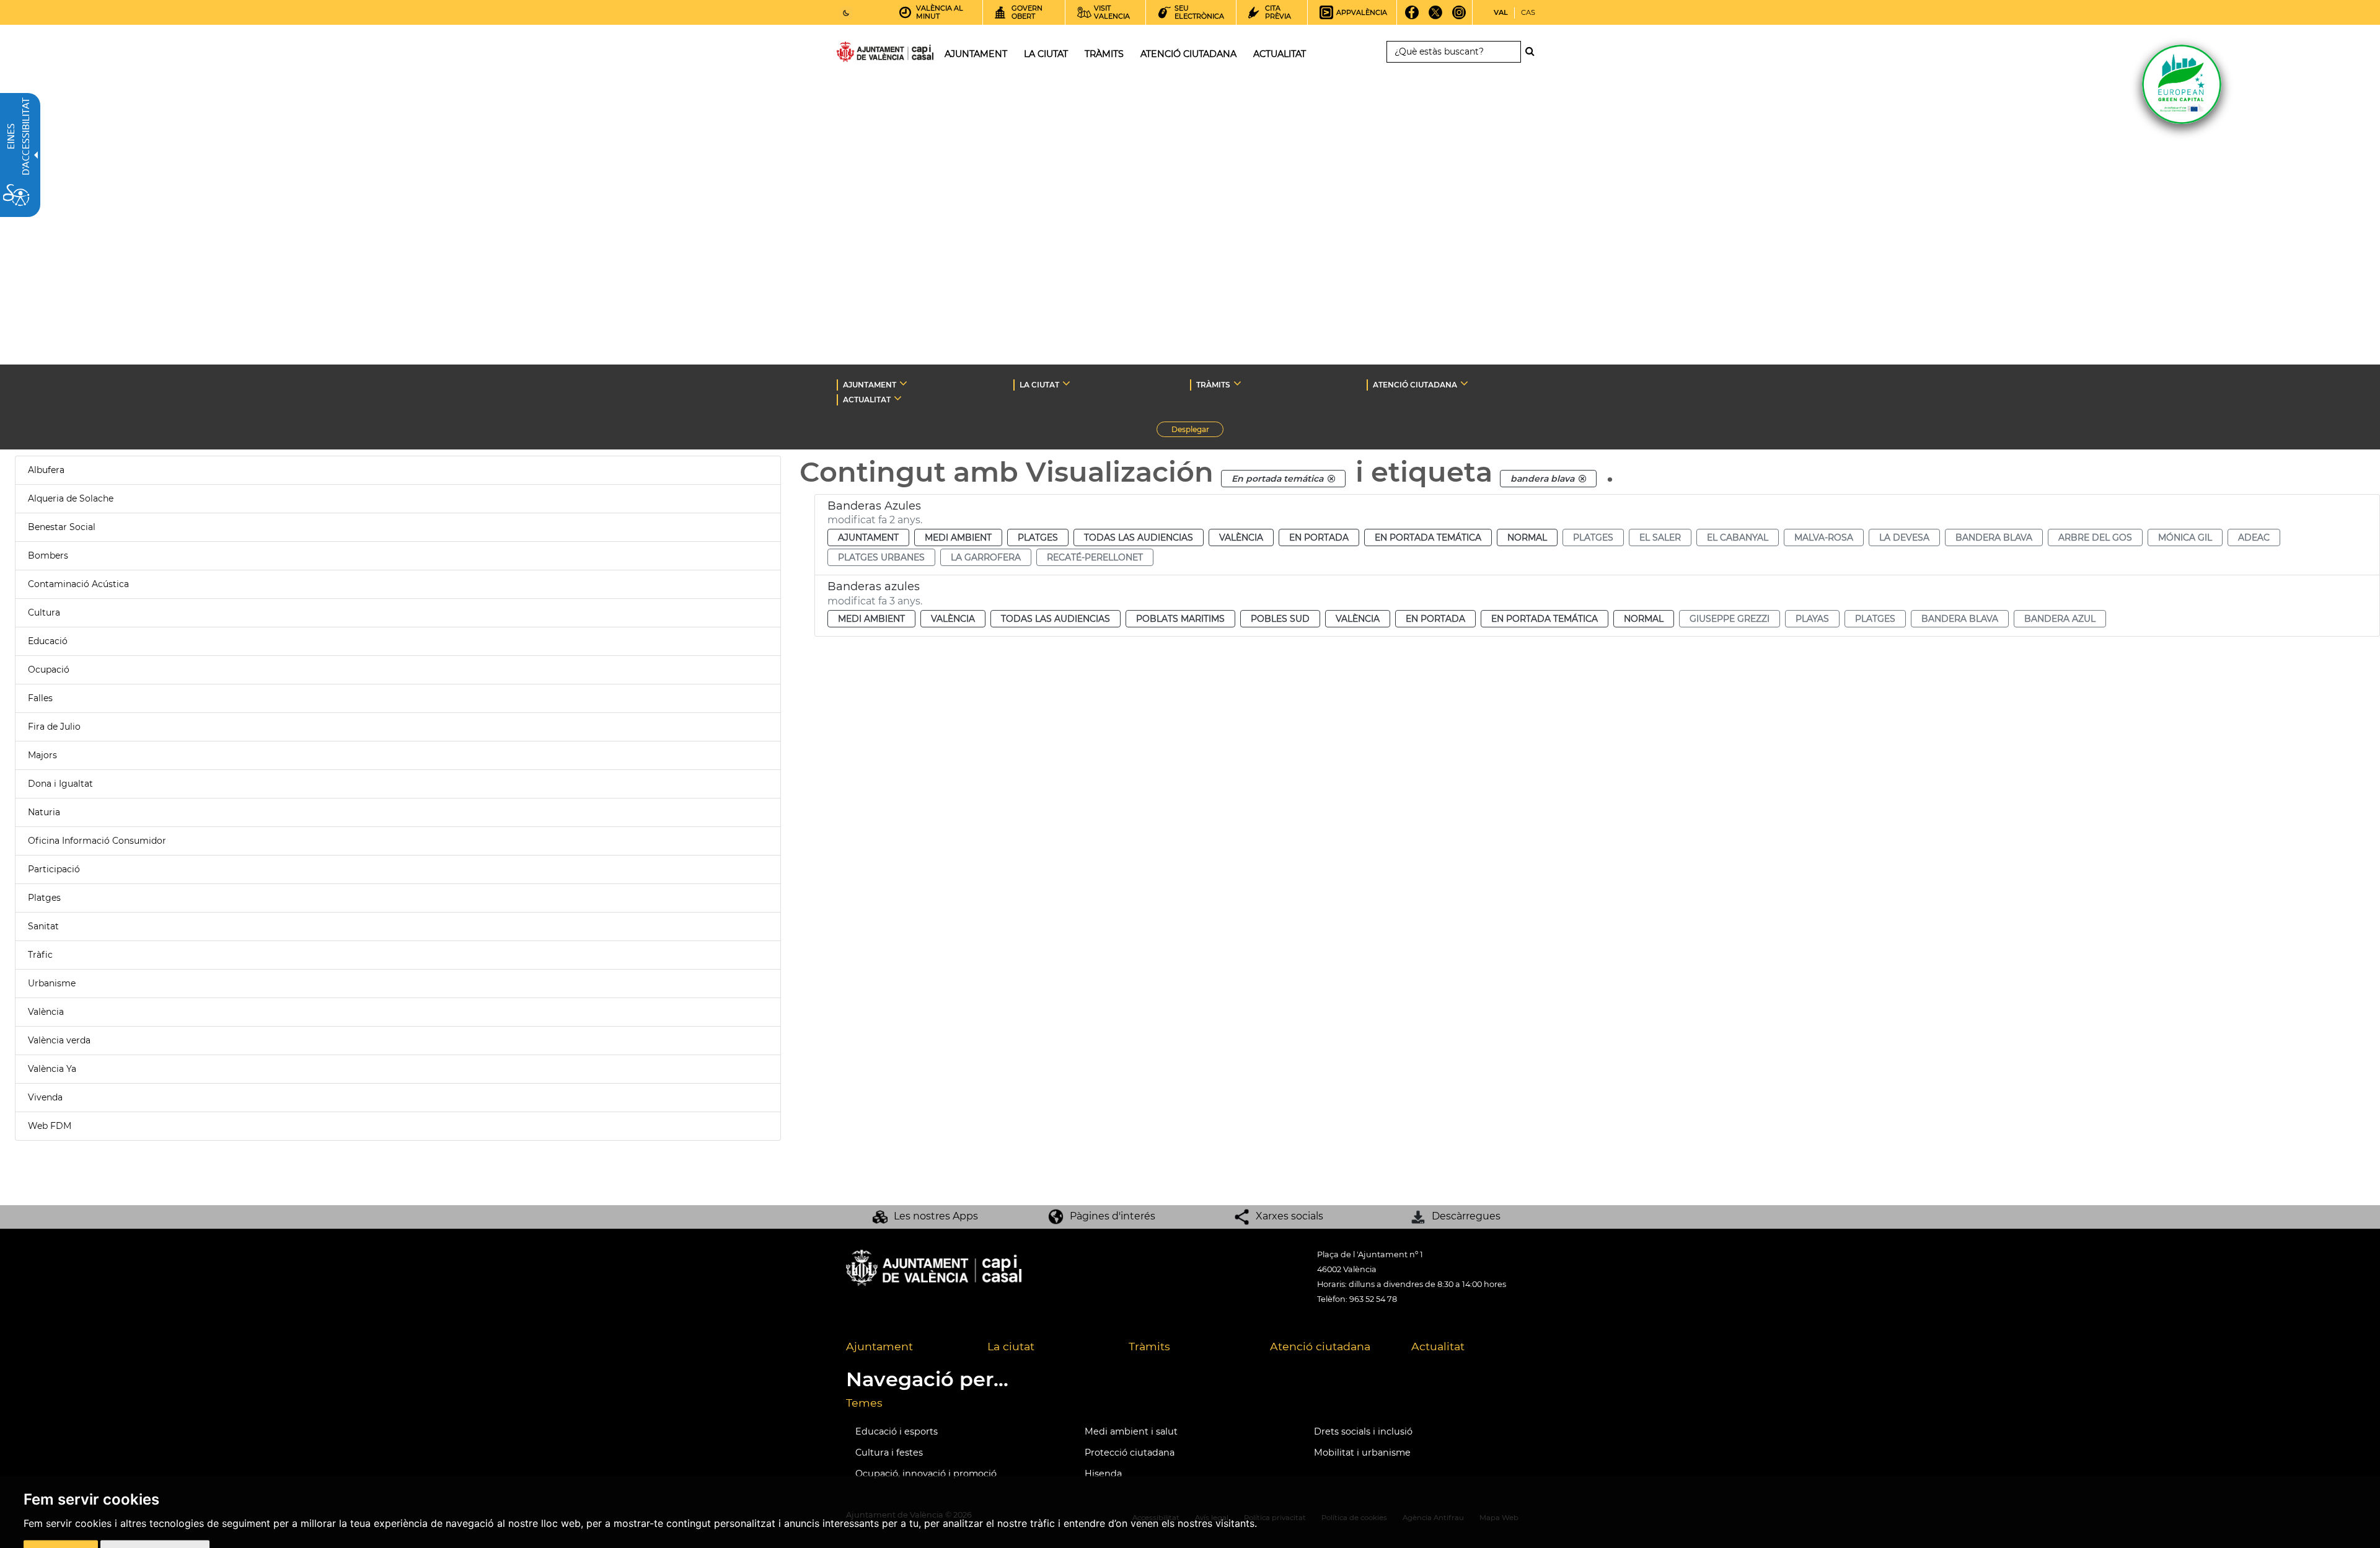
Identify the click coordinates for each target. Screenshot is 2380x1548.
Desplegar (1197, 431)
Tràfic (40, 955)
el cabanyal (1738, 537)
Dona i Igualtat (60, 784)
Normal (1527, 537)
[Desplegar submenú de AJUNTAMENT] (903, 383)
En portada (1319, 537)
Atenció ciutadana (1320, 1346)
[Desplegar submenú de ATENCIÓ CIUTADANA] (1464, 383)
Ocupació (49, 670)
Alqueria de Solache (71, 498)
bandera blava (1994, 537)
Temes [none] (864, 1403)
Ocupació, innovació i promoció (926, 1474)
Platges (44, 898)
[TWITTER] (1436, 17)
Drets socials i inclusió (1363, 1431)
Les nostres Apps (936, 1216)
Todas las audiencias (1139, 537)
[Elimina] (1331, 479)
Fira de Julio (54, 727)
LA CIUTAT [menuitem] (1046, 54)
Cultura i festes (889, 1453)
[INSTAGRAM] (1459, 17)
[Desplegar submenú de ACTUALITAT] (898, 398)
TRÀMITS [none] (1213, 385)
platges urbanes (881, 557)
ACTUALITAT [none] (867, 400)
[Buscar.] (1533, 51)
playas (1812, 619)
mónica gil (2185, 537)
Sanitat (43, 926)
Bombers (48, 555)
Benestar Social (62, 527)
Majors (42, 755)
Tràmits (1149, 1346)
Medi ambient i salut (1131, 1431)
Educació (48, 641)
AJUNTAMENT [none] (870, 385)
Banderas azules (874, 586)
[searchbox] (1454, 52)
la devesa (1904, 537)
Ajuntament (868, 537)
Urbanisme (52, 983)
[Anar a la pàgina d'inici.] (863, 54)
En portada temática (1428, 537)
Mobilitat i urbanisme (1362, 1453)
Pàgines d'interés (1113, 1216)
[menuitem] (907, 1347)
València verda (59, 1040)
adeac (2254, 537)
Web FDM (50, 1126)
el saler (1660, 537)
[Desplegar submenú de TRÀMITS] (1237, 383)
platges (1593, 537)
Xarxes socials (1289, 1216)
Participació (54, 869)
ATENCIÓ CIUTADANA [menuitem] (1188, 54)
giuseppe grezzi (1730, 619)
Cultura (44, 613)
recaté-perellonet (1095, 557)
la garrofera (986, 557)
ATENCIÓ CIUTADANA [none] (1415, 385)
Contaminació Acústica (78, 584)
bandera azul (2060, 619)
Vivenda (45, 1097)
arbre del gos (2095, 537)
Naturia (44, 812)
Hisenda (1103, 1474)
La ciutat (1011, 1346)
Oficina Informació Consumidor (97, 841)
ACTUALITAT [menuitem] (1280, 54)
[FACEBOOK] (1412, 17)
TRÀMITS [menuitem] (1104, 54)
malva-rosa (1824, 537)
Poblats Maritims (1180, 619)
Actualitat (1438, 1346)
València (46, 1012)
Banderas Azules (874, 506)
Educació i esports (897, 1431)
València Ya (52, 1069)
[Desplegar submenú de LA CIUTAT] (1066, 383)
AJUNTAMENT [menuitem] (976, 54)
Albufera (46, 470)
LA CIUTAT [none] (1039, 385)
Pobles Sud (1280, 619)
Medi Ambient (958, 537)
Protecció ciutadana (1130, 1453)
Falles (40, 698)
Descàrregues (1466, 1216)
